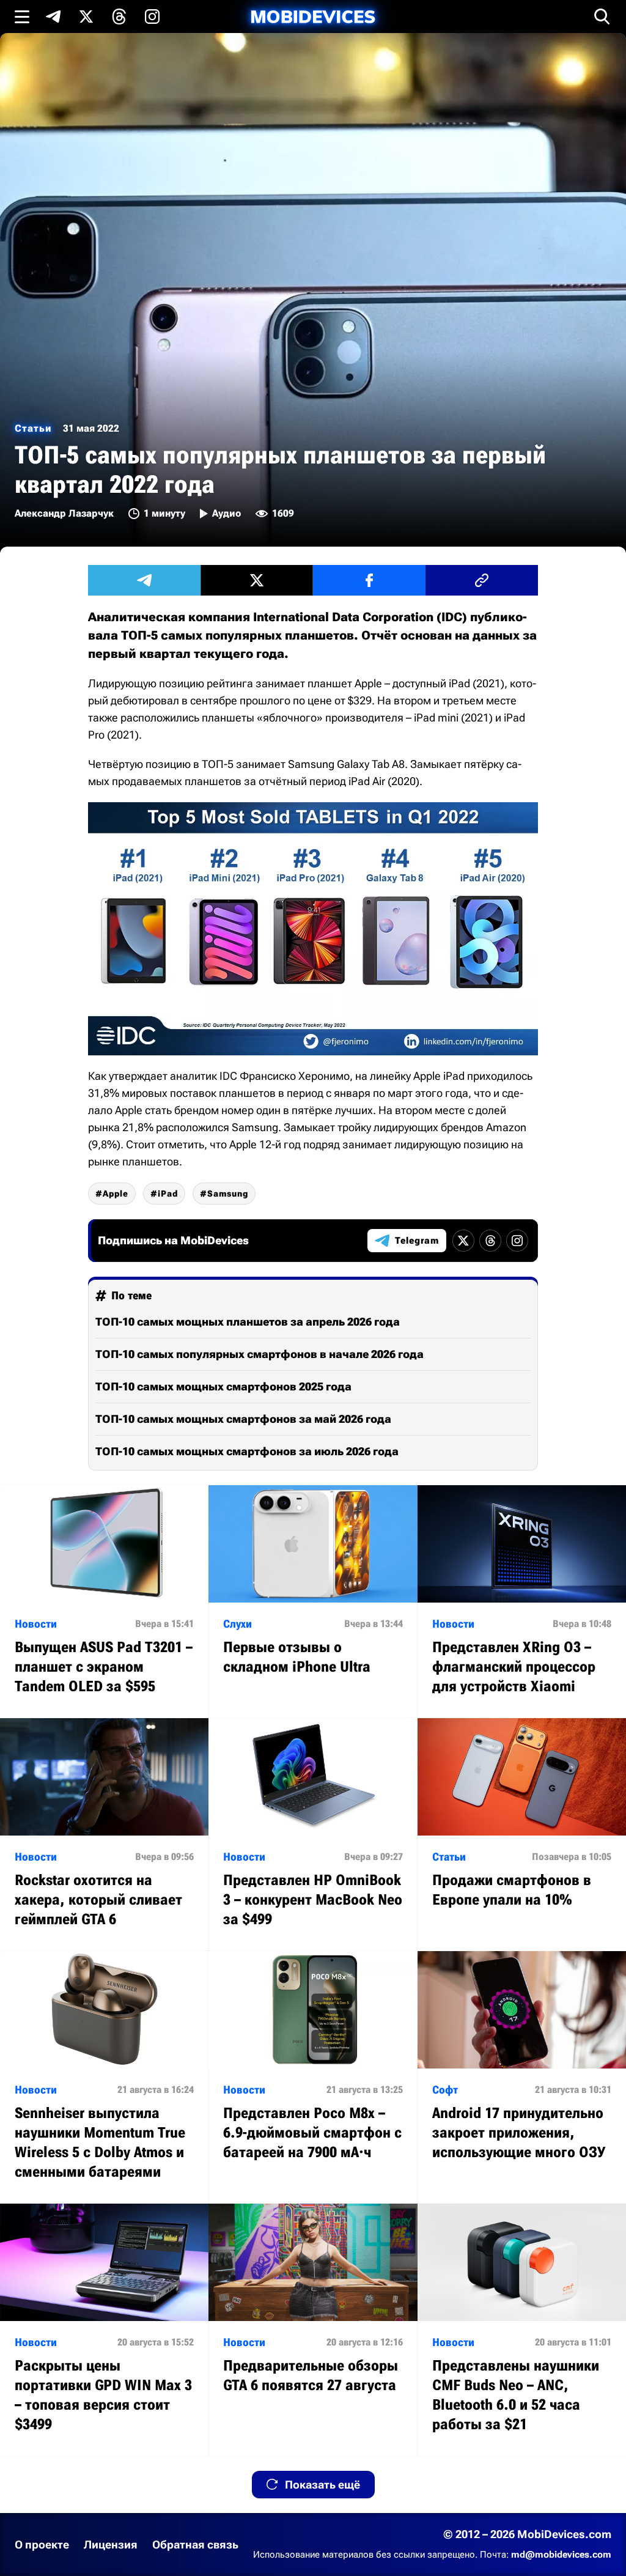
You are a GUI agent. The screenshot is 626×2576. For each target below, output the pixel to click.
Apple (116, 1194)
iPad (168, 1194)
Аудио (226, 513)
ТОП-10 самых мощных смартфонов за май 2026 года (243, 1419)
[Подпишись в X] (86, 17)
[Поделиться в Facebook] (369, 580)
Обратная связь (195, 2545)
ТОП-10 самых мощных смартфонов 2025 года (223, 1386)
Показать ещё (322, 2485)
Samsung (228, 1194)
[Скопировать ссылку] (482, 580)
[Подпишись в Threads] (119, 17)
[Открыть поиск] (602, 17)
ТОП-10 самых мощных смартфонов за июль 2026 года (247, 1451)
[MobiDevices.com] (313, 17)
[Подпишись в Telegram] (53, 17)
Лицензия (111, 2545)
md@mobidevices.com (561, 2555)
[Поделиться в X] (257, 580)
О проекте (42, 2545)
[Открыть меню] (22, 17)
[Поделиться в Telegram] (144, 580)
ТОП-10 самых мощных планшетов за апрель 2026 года (248, 1322)
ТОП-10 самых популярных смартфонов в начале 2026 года (260, 1354)
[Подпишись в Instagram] (152, 17)
